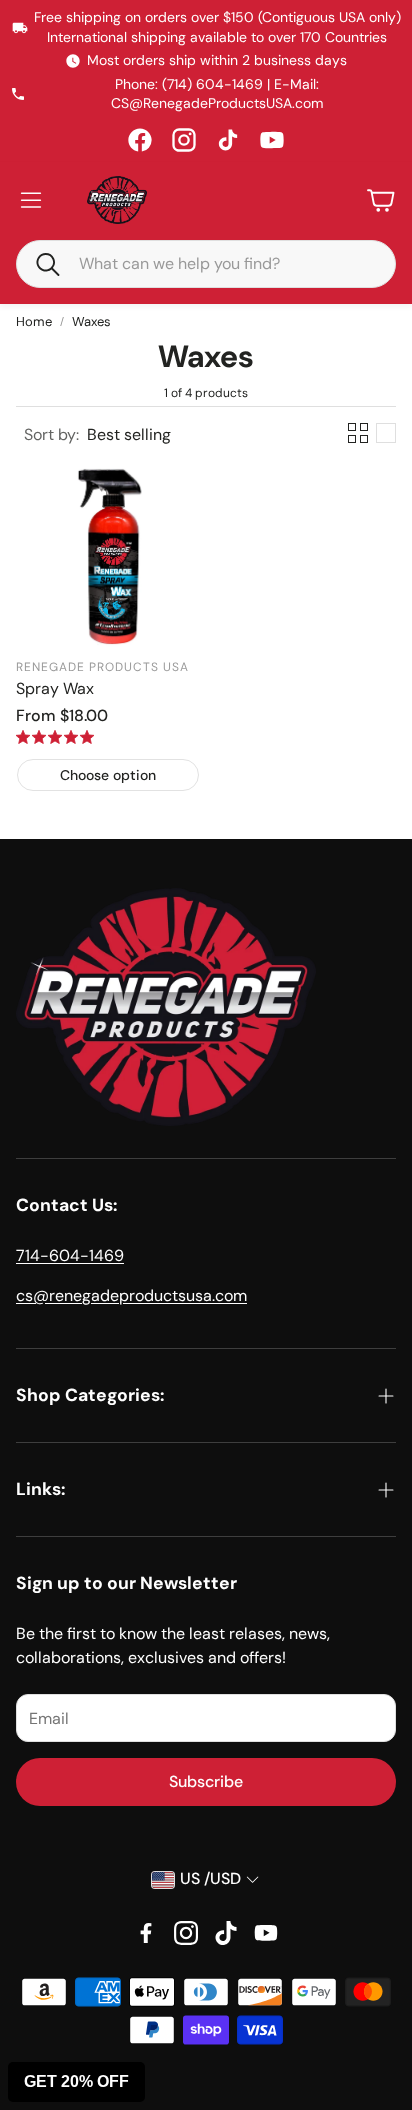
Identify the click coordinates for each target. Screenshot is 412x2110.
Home (34, 321)
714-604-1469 (70, 1255)
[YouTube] (272, 140)
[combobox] (221, 264)
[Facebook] (140, 140)
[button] (39, 263)
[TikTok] (228, 140)
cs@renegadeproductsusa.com (131, 1295)
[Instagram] (184, 140)
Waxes (91, 321)
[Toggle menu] (31, 200)
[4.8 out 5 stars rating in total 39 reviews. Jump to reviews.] (55, 737)
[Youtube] (266, 1933)
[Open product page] (108, 555)
